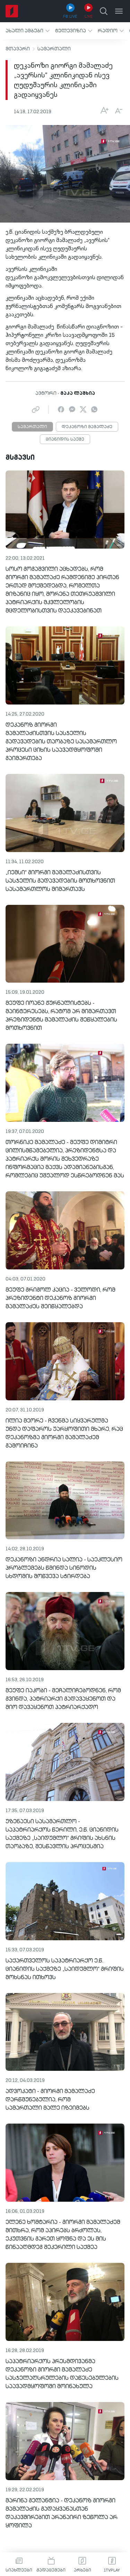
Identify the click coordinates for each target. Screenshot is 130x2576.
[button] (28, 31)
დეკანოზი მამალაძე (87, 427)
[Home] (12, 11)
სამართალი (54, 49)
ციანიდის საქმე (65, 440)
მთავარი (18, 49)
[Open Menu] (119, 11)
